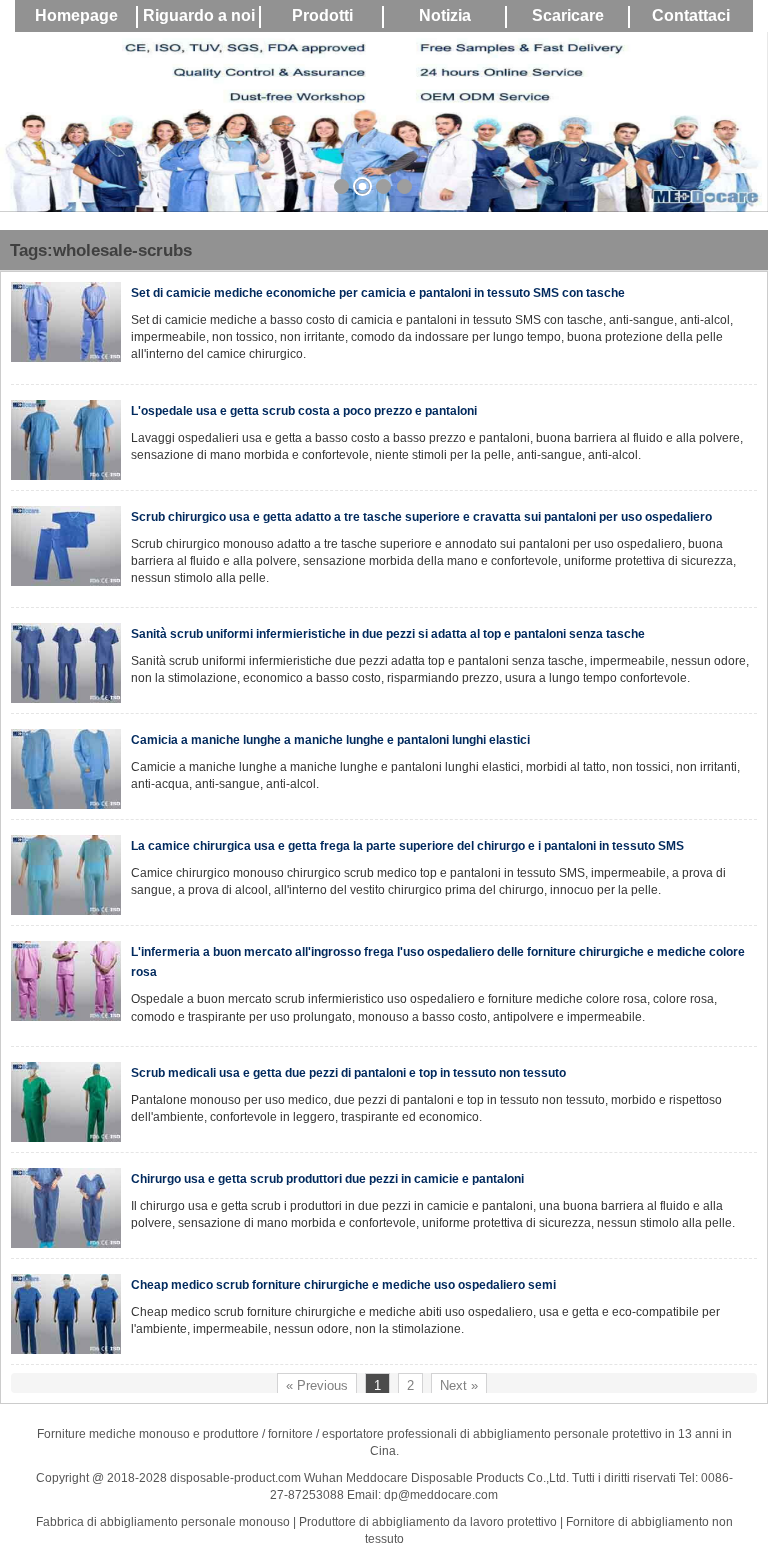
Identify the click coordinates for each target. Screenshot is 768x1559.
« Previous (317, 1385)
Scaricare (568, 15)
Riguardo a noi (199, 15)
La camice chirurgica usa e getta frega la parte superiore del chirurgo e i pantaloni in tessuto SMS (407, 846)
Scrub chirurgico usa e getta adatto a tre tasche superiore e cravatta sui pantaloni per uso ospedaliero (421, 517)
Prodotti (322, 15)
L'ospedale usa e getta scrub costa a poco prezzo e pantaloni (304, 411)
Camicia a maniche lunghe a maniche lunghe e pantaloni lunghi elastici (330, 740)
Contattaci (691, 15)
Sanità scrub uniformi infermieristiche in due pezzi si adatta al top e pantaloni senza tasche (388, 634)
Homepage (76, 15)
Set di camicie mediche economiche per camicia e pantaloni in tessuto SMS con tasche (378, 293)
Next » (459, 1385)
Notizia (445, 15)
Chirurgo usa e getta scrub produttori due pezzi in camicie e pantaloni (327, 1179)
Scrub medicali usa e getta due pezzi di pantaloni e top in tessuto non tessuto (348, 1073)
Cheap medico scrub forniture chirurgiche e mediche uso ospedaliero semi (343, 1285)
